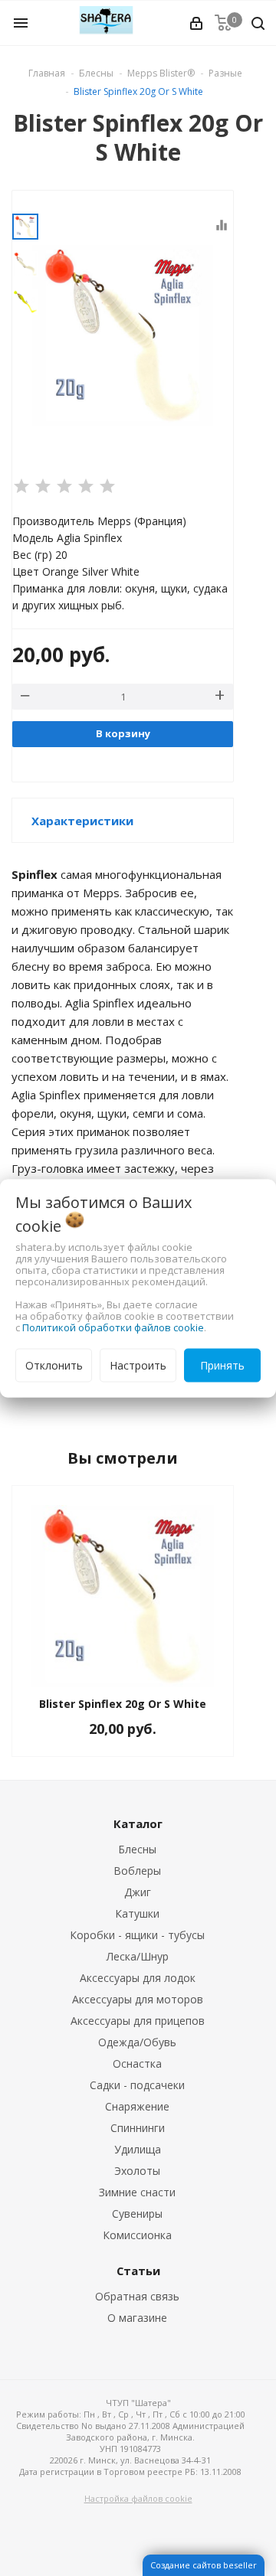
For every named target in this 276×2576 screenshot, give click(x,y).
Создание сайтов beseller (204, 2565)
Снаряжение (137, 2106)
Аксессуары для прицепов (138, 2021)
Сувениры (137, 2214)
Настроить (138, 1365)
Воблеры (137, 1871)
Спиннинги (138, 2128)
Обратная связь (137, 2296)
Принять (222, 1365)
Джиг (138, 1892)
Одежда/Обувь (137, 2042)
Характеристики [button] (82, 821)
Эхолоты (137, 2171)
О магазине (137, 2318)
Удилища (138, 2149)
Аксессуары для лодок (138, 1978)
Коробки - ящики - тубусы (137, 1935)
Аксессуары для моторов (138, 1999)
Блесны (137, 1849)
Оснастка (137, 2063)
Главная (47, 73)
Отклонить (54, 1365)
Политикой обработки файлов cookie (113, 1327)
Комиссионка (137, 2235)
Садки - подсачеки (137, 2085)
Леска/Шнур (138, 1956)
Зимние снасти (137, 2192)
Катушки (137, 1913)
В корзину (123, 733)
